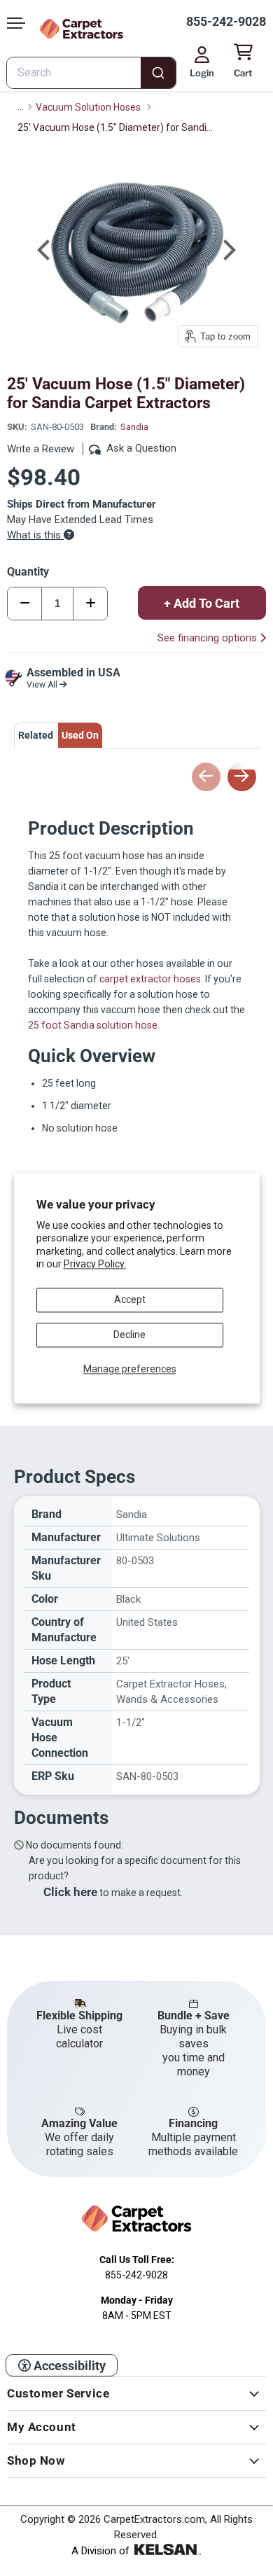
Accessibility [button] (68, 2366)
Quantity (28, 572)
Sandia (134, 427)
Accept (130, 1300)
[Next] (227, 250)
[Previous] (45, 250)
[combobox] (91, 73)
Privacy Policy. (95, 1264)
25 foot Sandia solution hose (93, 1025)
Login (202, 73)
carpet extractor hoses (150, 979)
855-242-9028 (226, 21)
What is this (35, 535)
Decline (129, 1335)
